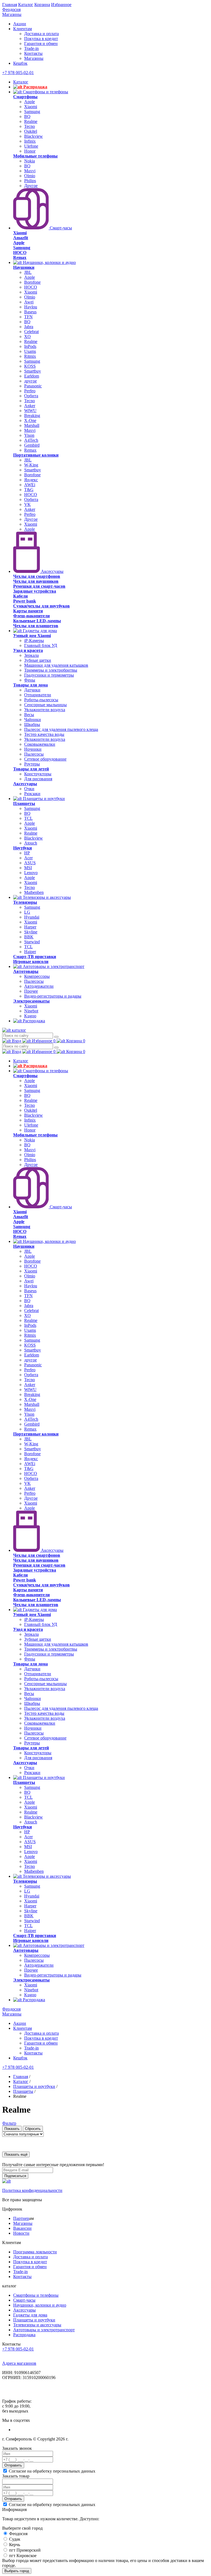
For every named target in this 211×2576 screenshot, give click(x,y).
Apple (30, 102)
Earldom (32, 376)
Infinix (30, 141)
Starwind (32, 942)
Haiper (30, 952)
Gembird (32, 445)
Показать (12, 2129)
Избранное (61, 5)
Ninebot (31, 1011)
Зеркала (31, 655)
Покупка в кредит (41, 39)
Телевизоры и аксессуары (46, 897)
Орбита (31, 396)
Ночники (33, 749)
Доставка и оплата (41, 34)
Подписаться (15, 2176)
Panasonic (33, 386)
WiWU (30, 411)
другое (30, 381)
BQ (27, 116)
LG (27, 912)
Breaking (32, 416)
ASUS (30, 863)
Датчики (32, 690)
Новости (21, 2233)
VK (27, 504)
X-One (30, 420)
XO (27, 337)
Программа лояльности (35, 2252)
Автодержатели (39, 986)
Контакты (33, 53)
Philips (30, 181)
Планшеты (23, 2091)
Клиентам (23, 29)
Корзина (42, 5)
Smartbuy (33, 371)
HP (27, 853)
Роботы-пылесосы (41, 700)
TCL (28, 818)
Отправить (13, 2465)
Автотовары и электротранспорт (53, 966)
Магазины (12, 14)
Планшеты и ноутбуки (43, 799)
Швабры (32, 724)
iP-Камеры (34, 641)
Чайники (33, 720)
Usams (30, 351)
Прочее (31, 991)
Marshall (32, 425)
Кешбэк (20, 63)
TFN (28, 317)
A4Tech (31, 440)
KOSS (30, 366)
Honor (30, 151)
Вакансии (22, 2228)
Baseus (30, 312)
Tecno (30, 126)
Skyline (31, 932)
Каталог (26, 5)
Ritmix (30, 356)
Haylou (31, 307)
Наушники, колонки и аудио (49, 262)
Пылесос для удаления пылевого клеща (61, 729)
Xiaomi (31, 107)
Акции (20, 24)
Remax (30, 450)
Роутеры (32, 764)
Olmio (30, 176)
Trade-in (31, 48)
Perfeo (30, 391)
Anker (30, 406)
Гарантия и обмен (41, 43)
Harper (30, 927)
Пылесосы (34, 754)
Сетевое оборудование (45, 759)
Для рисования (38, 779)
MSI (28, 868)
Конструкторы (38, 774)
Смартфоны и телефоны (45, 92)
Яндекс (31, 480)
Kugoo (30, 1016)
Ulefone (31, 146)
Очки (29, 789)
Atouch (31, 843)
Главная (10, 5)
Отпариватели (38, 695)
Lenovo (31, 873)
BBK (29, 937)
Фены (30, 680)
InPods (30, 346)
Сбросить (33, 2129)
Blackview (34, 136)
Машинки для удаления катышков (56, 665)
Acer (28, 858)
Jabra (29, 327)
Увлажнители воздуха (45, 710)
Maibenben (34, 892)
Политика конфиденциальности (32, 2190)
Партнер (21, 2218)
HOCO (31, 287)
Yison (29, 435)
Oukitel (31, 131)
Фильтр (9, 2123)
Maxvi (30, 171)
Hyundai (32, 917)
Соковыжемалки (40, 744)
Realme (31, 121)
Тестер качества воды (44, 734)
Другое (31, 186)
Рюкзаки (32, 794)
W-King (31, 465)
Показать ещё (16, 2154)
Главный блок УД (41, 645)
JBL (28, 272)
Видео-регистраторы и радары (53, 996)
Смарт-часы (60, 228)
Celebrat (31, 332)
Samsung (32, 112)
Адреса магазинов (19, 2363)
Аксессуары (52, 571)
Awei (29, 302)
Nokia (30, 161)
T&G (29, 490)
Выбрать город (17, 2571)
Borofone (32, 282)
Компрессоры (37, 976)
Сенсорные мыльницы (45, 705)
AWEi (30, 485)
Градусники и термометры (49, 675)
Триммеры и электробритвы (51, 670)
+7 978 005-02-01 (18, 73)
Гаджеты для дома (39, 631)
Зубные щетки (38, 660)
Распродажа (35, 87)
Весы (29, 715)
